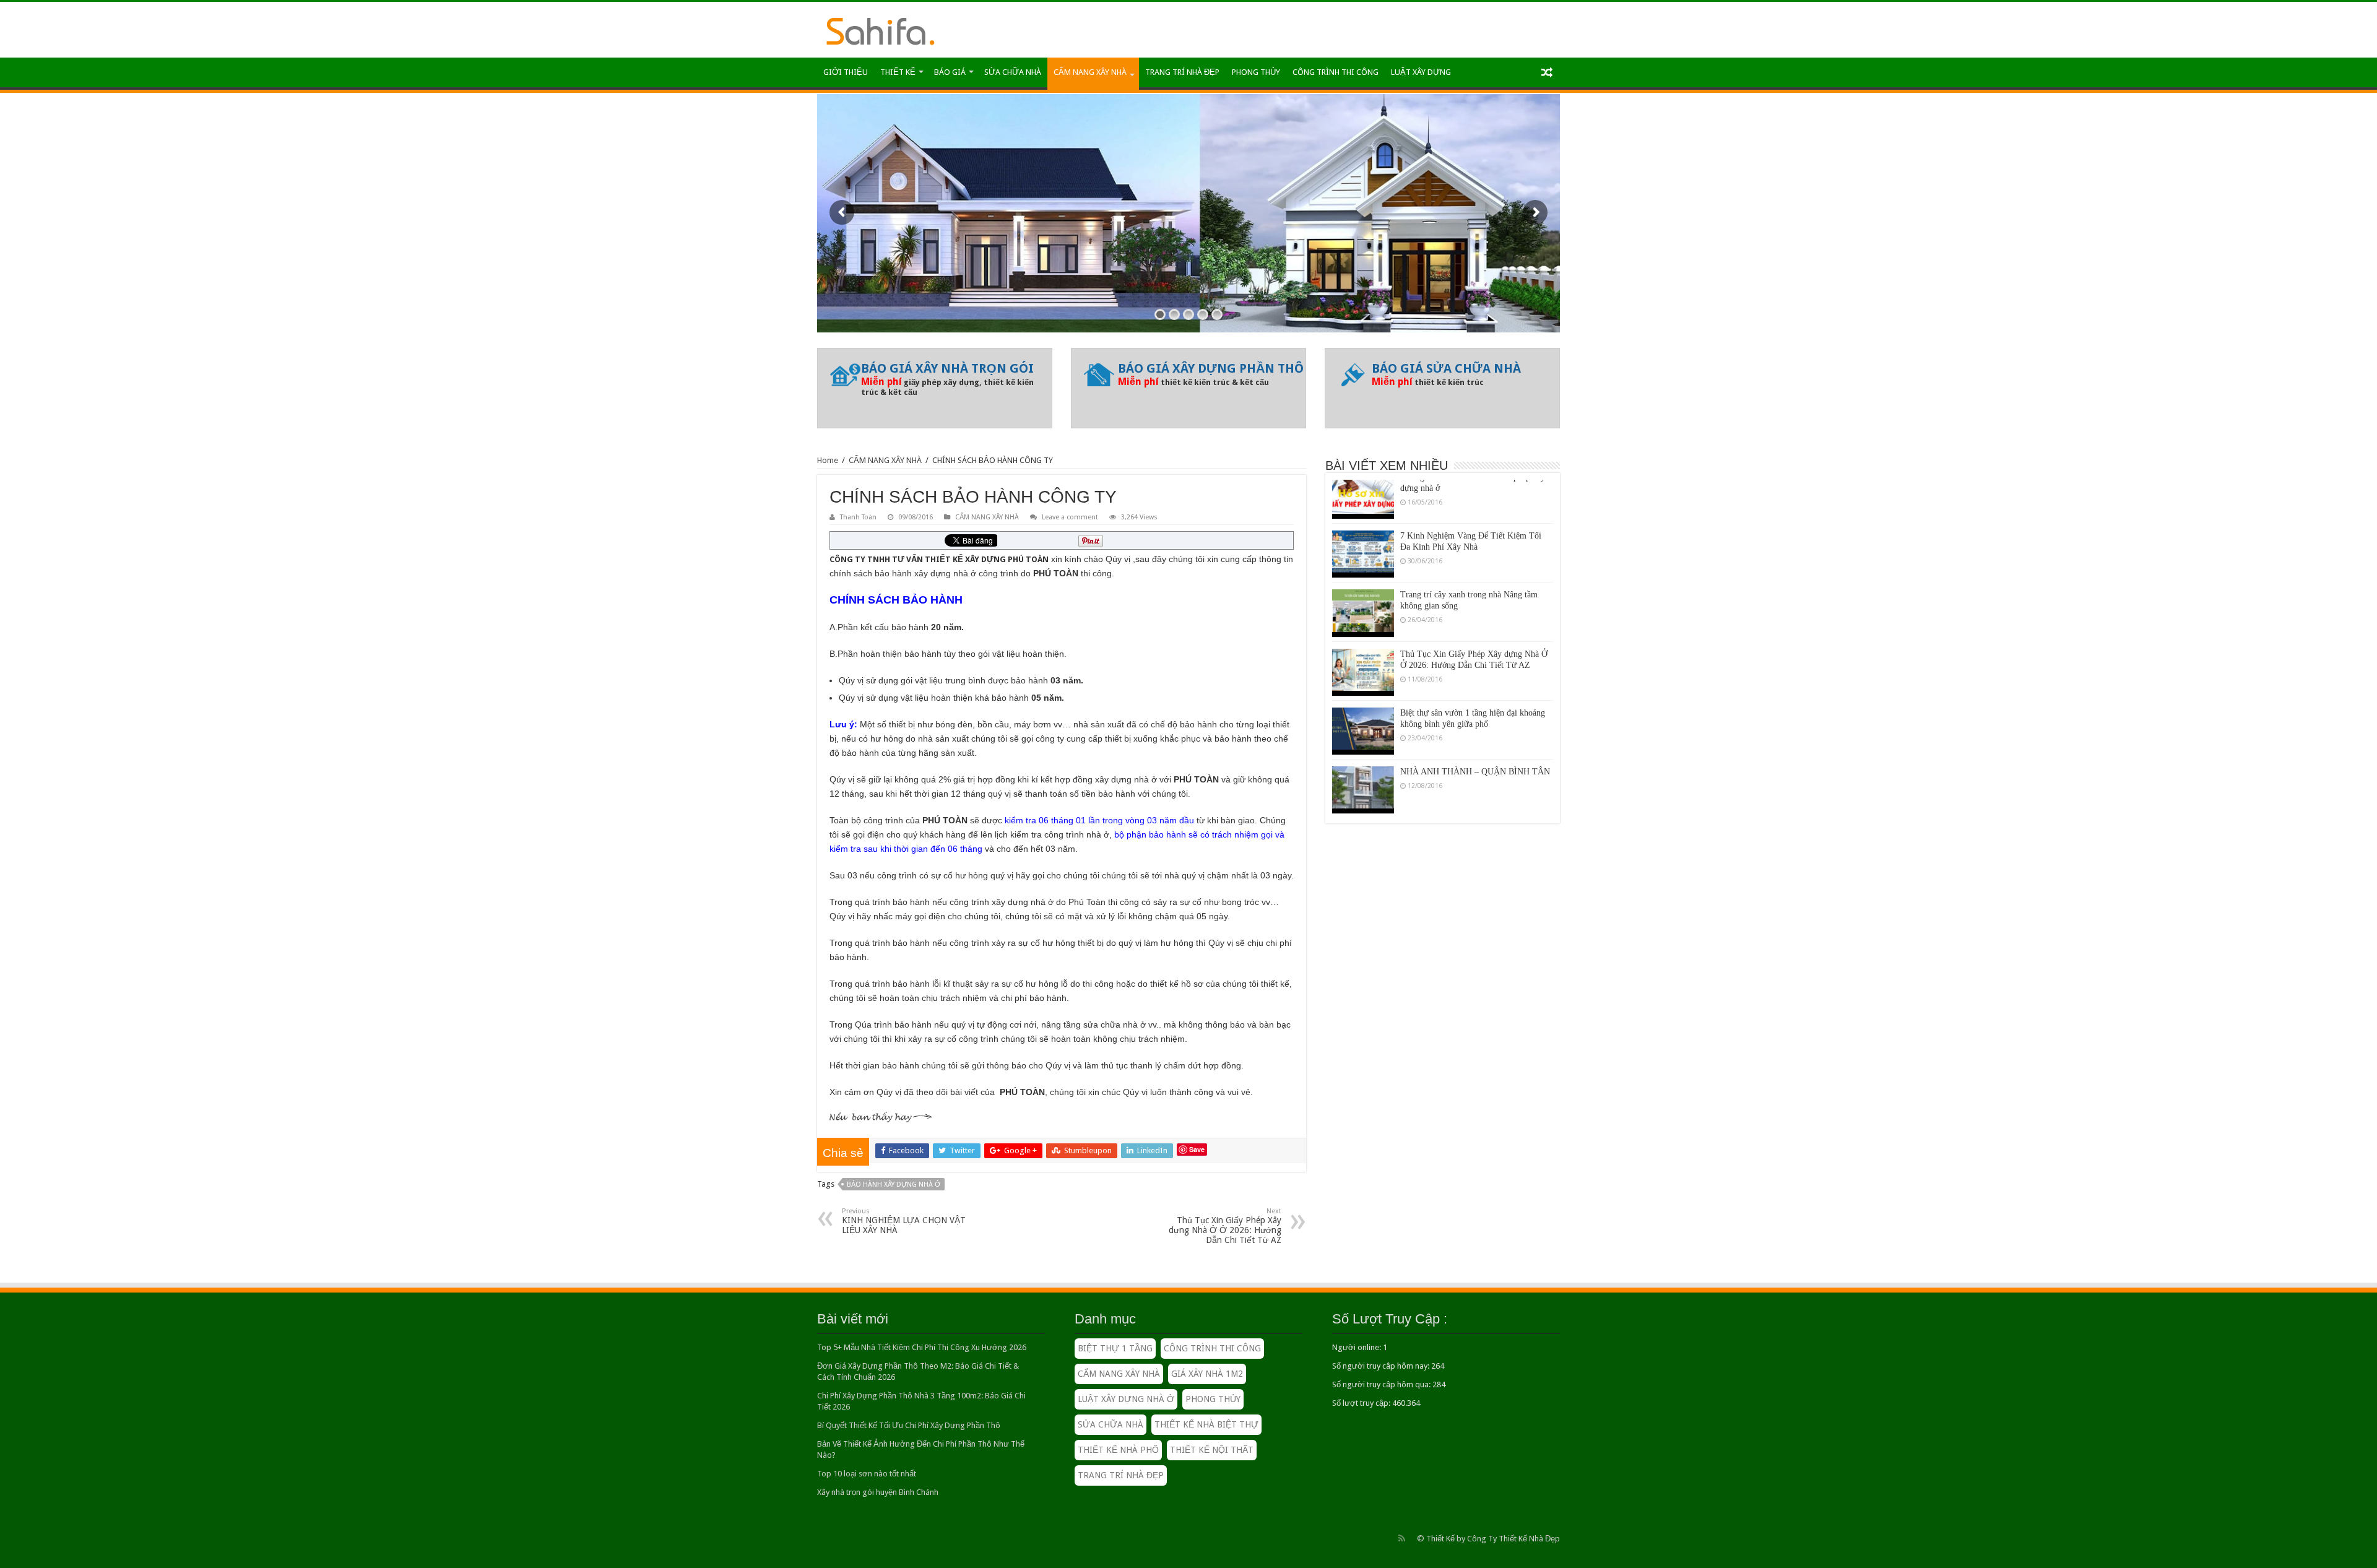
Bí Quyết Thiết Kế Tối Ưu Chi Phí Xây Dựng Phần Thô (909, 1425)
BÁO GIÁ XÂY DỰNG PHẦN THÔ (1211, 368)
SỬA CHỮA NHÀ (1013, 72)
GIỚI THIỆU (846, 72)
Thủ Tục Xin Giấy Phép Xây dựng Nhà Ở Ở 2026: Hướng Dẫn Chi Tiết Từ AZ (1225, 1226)
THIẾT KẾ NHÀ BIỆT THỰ (1206, 1424)
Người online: (1357, 1347)
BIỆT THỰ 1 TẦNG (1115, 1348)
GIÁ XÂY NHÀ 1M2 (1207, 1374)
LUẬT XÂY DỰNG (1421, 72)
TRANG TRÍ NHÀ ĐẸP (1182, 72)
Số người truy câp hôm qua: (1382, 1384)
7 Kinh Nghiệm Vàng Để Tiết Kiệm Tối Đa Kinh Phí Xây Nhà (1471, 505)
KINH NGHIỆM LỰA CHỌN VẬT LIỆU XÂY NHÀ (904, 1221)
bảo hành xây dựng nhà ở (894, 1185)
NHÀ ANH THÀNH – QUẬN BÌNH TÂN (1475, 735)
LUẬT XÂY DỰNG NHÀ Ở (1126, 1399)
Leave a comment (1070, 517)
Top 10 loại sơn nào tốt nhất (867, 1474)
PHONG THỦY (1256, 72)
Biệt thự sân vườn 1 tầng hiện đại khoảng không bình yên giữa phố (1473, 682)
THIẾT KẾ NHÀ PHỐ (1118, 1450)
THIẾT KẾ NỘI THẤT (1212, 1450)
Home (828, 460)
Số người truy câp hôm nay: (1382, 1366)
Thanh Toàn (858, 517)
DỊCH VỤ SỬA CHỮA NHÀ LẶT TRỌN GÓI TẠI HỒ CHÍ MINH (1475, 799)
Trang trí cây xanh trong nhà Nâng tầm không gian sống (1469, 564)
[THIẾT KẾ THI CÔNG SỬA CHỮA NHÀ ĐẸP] (881, 29)
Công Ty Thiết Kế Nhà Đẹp (1513, 1539)
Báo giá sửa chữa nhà (1446, 368)
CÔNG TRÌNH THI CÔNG (1336, 72)
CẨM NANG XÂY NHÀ (1090, 72)
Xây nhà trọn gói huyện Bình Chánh (878, 1492)
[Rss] (1402, 1538)
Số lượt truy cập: (1362, 1403)
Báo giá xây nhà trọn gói (947, 368)
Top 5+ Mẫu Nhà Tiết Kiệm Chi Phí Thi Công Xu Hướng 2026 (922, 1347)
